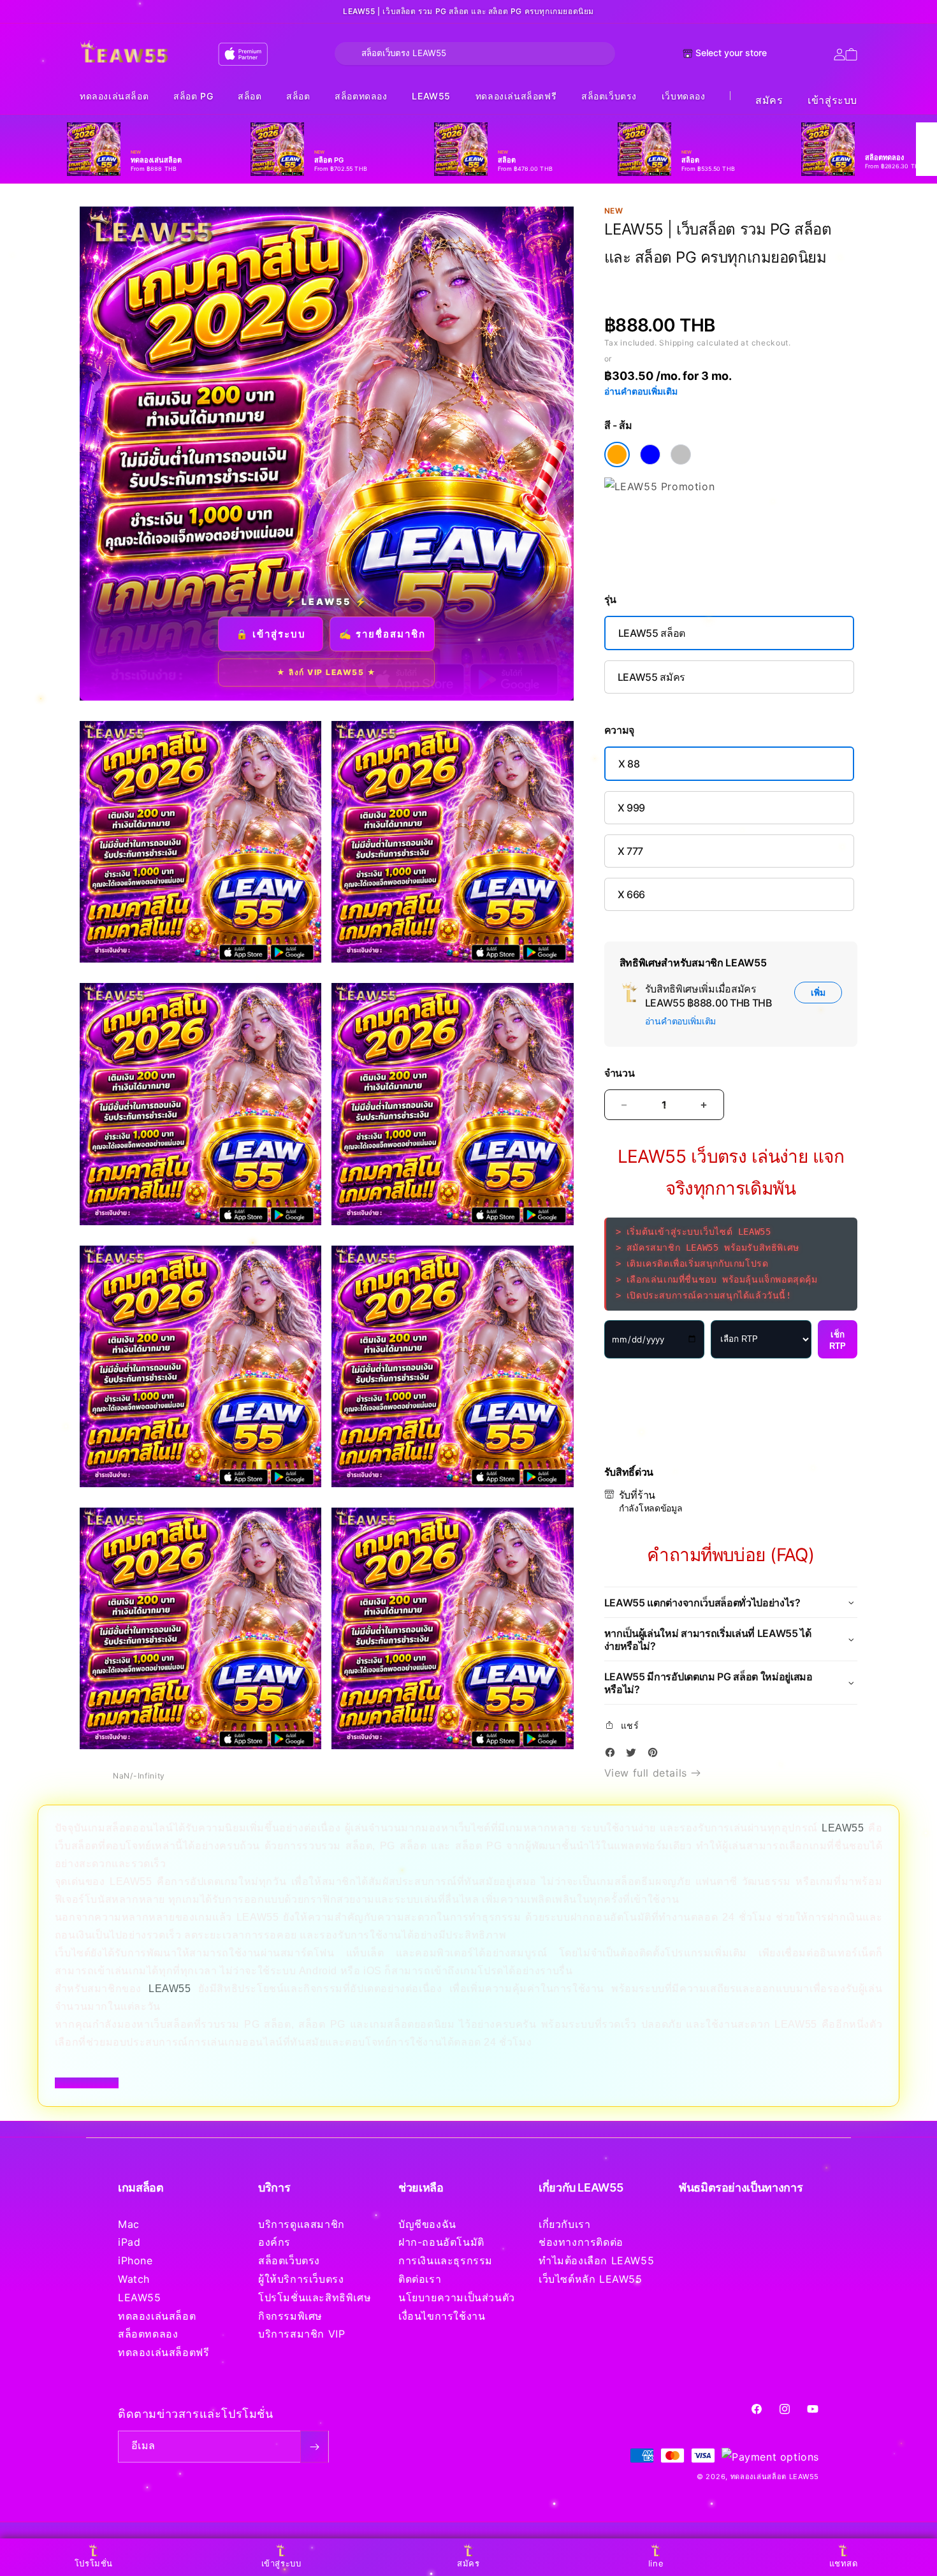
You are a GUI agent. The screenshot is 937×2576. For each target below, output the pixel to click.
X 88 (629, 764)
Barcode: (697, 281)
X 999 (631, 808)
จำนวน (620, 1073)
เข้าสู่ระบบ (832, 100)
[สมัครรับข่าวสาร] (314, 2447)
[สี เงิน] (681, 455)
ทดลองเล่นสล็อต (114, 96)
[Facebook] (613, 1755)
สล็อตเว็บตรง (609, 96)
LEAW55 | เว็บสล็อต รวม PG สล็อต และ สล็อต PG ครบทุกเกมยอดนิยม (468, 11)
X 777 (630, 851)
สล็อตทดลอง (361, 96)
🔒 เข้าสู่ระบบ (271, 634)
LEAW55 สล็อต (652, 633)
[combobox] (475, 54)
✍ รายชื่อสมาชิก (382, 634)
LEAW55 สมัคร (651, 677)
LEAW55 (431, 96)
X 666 (631, 894)
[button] (114, 97)
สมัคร (769, 100)
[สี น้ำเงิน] (650, 455)
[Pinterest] (656, 1755)
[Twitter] (634, 1755)
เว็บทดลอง (684, 96)
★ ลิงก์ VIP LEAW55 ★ (326, 672)
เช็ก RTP (838, 1340)
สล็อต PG (193, 96)
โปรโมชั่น (94, 2563)
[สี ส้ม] (617, 455)
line (656, 2563)
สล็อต (250, 96)
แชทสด (844, 2563)
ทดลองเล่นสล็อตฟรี (516, 96)
